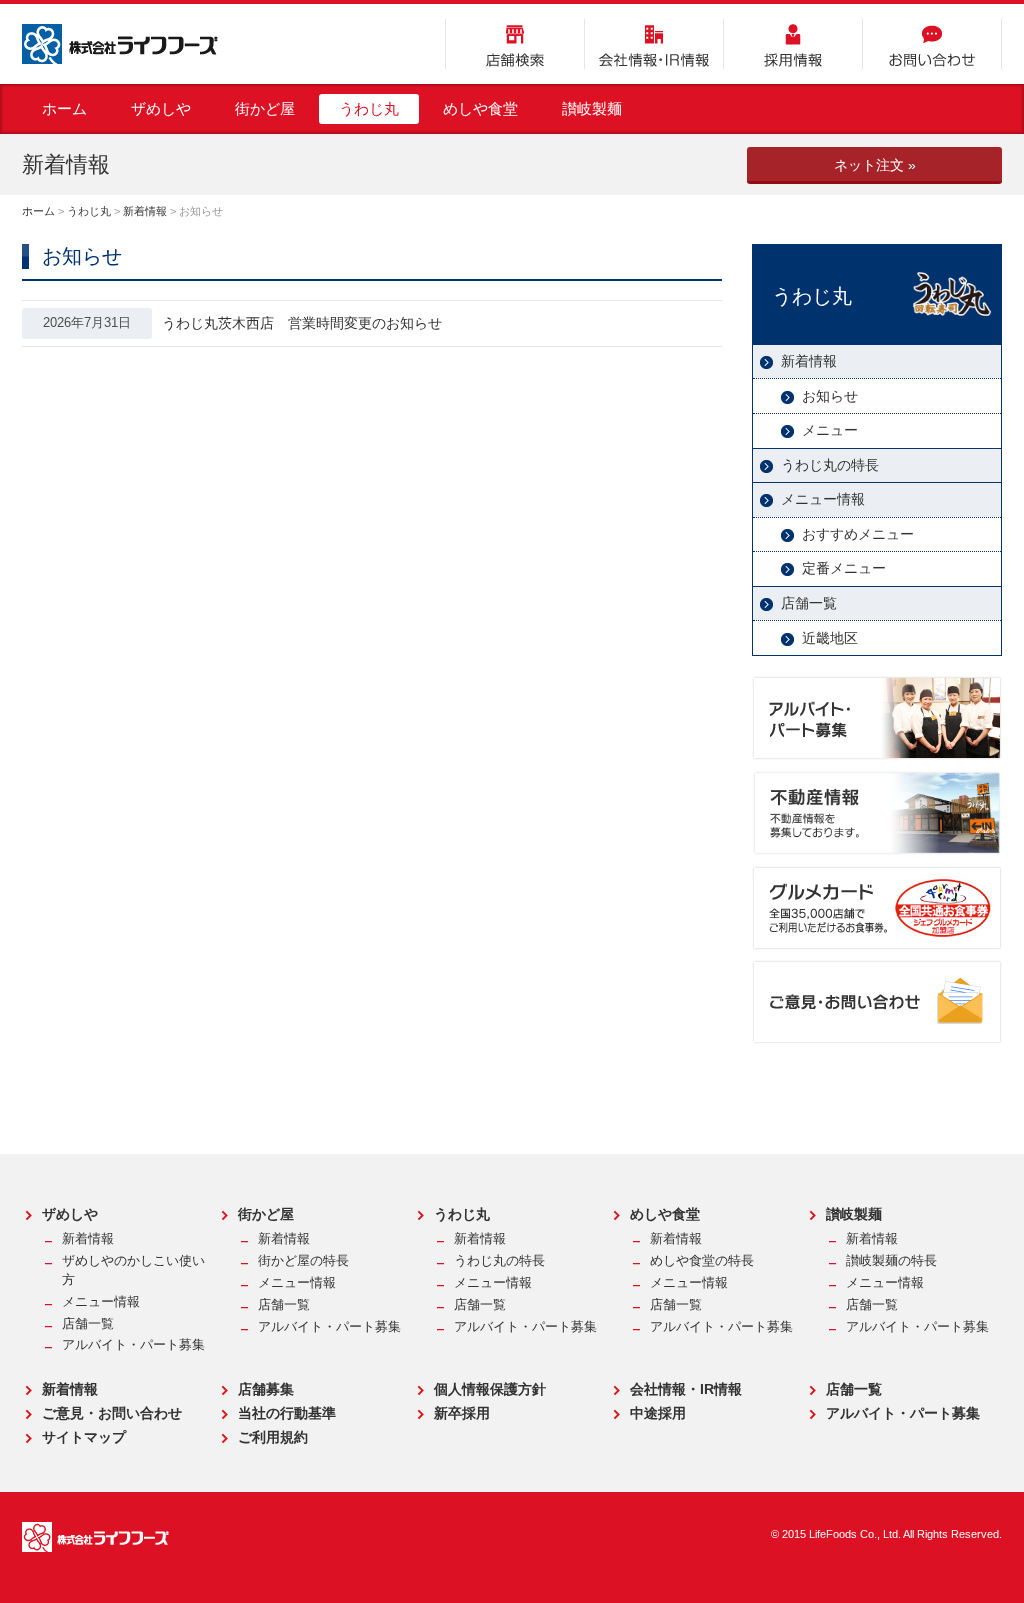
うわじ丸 (369, 108)
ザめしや (161, 108)
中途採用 (658, 1413)
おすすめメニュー (858, 534)
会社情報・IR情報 (654, 44)
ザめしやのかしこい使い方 (133, 1270)
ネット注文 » (875, 165)
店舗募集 (266, 1389)
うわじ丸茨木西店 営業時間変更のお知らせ (302, 323)
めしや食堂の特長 (702, 1261)
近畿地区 (830, 638)
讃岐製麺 (592, 108)
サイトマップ (84, 1437)
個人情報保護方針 (490, 1389)
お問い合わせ (932, 44)
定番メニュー (844, 568)
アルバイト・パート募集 (133, 1345)
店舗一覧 (809, 603)
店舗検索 (515, 44)
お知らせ (830, 396)
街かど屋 (265, 108)
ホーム (64, 108)
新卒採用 (462, 1413)
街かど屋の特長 (303, 1261)
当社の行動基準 (287, 1413)
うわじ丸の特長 (830, 465)
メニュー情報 (823, 499)
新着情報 (145, 211)
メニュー (830, 430)
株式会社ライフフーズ (120, 44)
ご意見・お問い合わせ (112, 1413)
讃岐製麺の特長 (891, 1261)
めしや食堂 (480, 108)
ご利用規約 (273, 1437)
